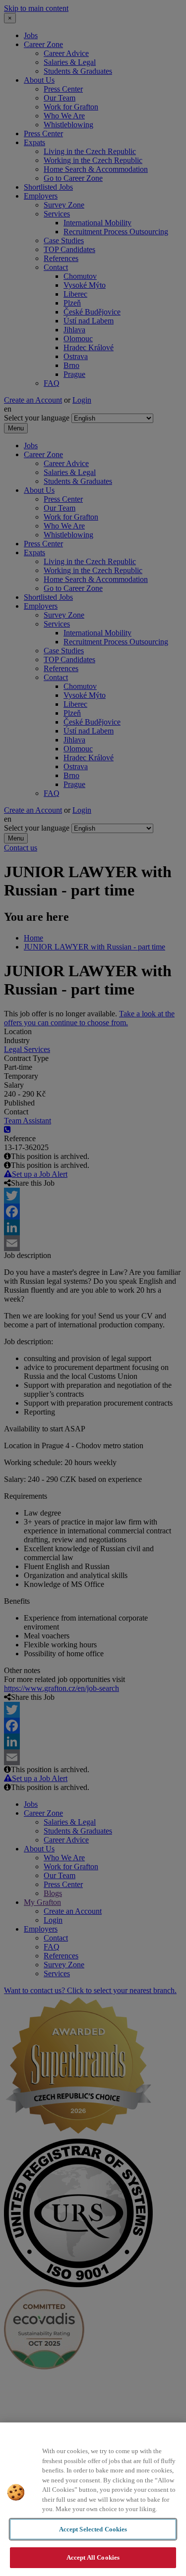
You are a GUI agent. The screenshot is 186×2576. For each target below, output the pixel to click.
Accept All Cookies (93, 2557)
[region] (93, 2499)
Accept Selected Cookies (93, 2529)
